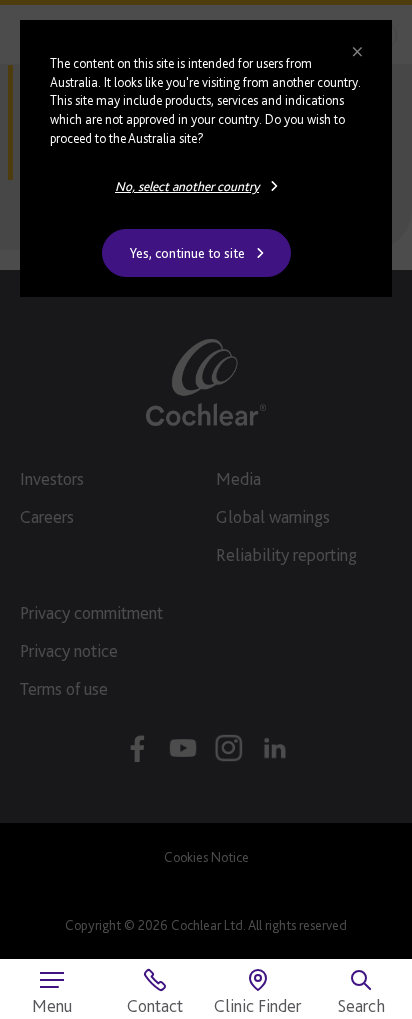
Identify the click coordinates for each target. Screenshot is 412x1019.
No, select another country (187, 186)
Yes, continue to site (187, 253)
